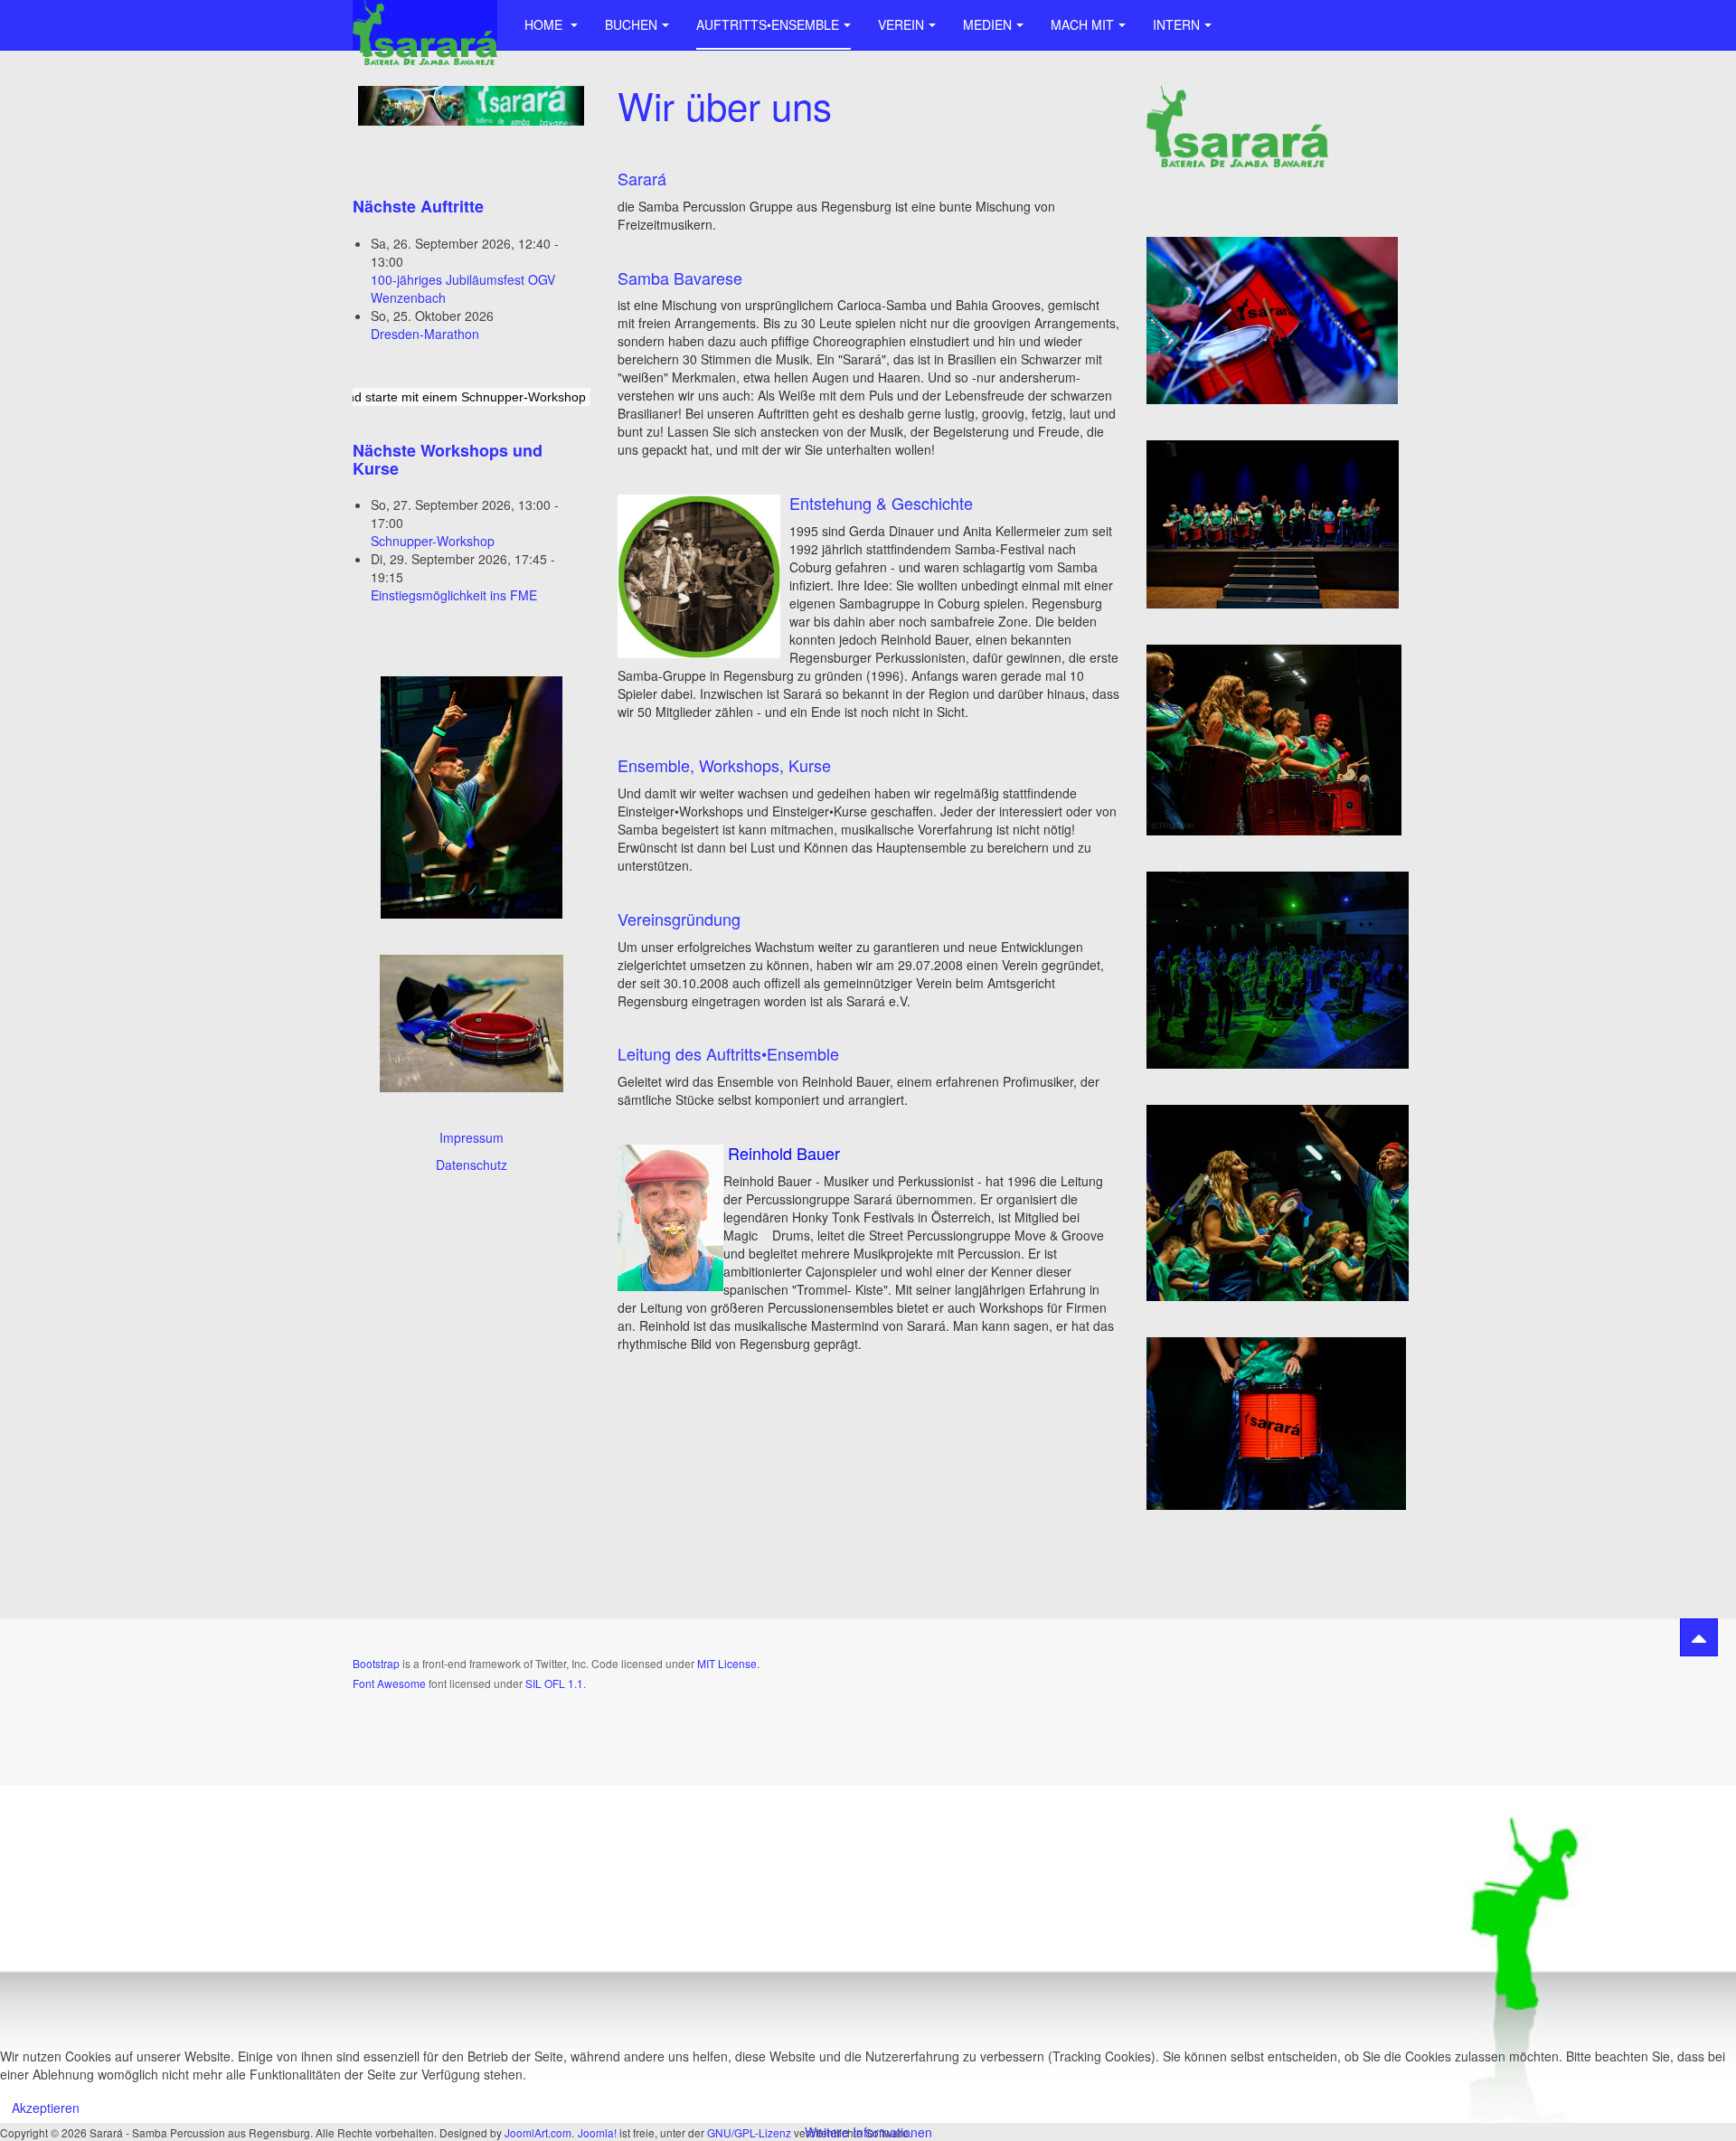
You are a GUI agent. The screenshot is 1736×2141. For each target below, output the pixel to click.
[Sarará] (425, 25)
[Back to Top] (1699, 1637)
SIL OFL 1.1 (554, 1683)
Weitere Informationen (868, 2132)
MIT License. (728, 1663)
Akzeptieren (46, 2108)
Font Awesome (389, 1683)
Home (545, 24)
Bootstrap (376, 1663)
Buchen (631, 24)
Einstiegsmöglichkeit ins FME (454, 595)
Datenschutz (472, 1165)
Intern (1176, 24)
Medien (987, 24)
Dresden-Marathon (425, 334)
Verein (901, 24)
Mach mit (1082, 24)
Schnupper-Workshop (433, 541)
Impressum (472, 1137)
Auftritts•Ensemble (768, 24)
